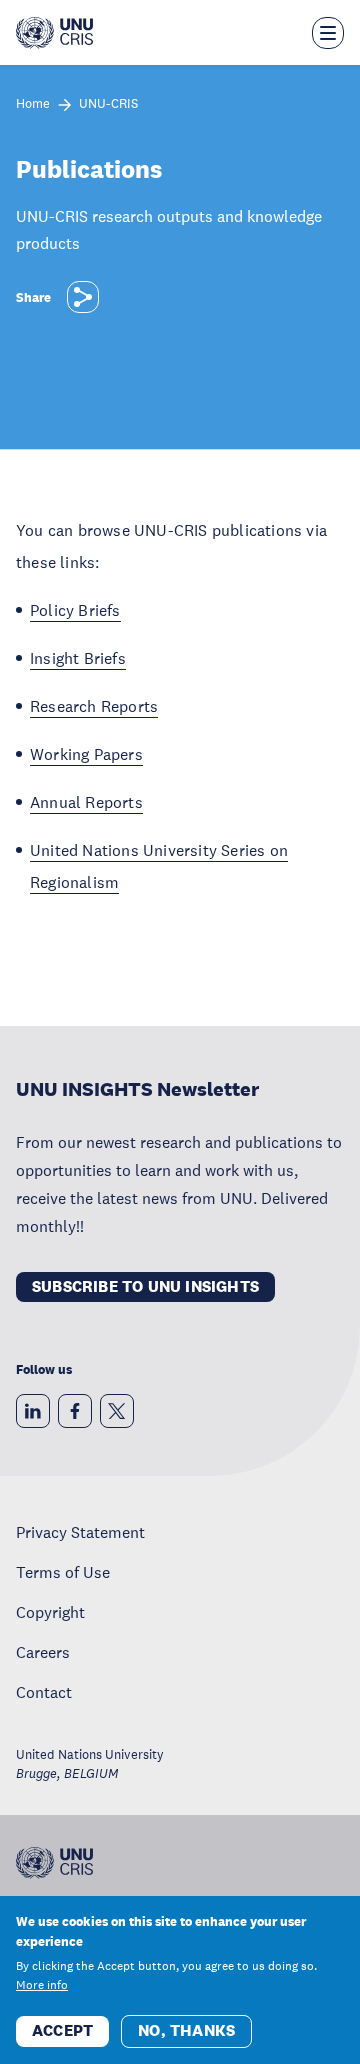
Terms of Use (63, 1572)
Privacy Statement (80, 1532)
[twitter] (117, 1411)
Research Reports (94, 706)
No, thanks (186, 2030)
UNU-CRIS (108, 104)
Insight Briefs (78, 658)
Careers (43, 1652)
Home (33, 104)
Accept (62, 2030)
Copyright (50, 1612)
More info (42, 1985)
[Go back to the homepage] (54, 33)
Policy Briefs (75, 610)
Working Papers (86, 754)
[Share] (83, 297)
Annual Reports (86, 802)
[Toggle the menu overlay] (328, 33)
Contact (44, 1692)
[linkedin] (33, 1411)
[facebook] (75, 1411)
